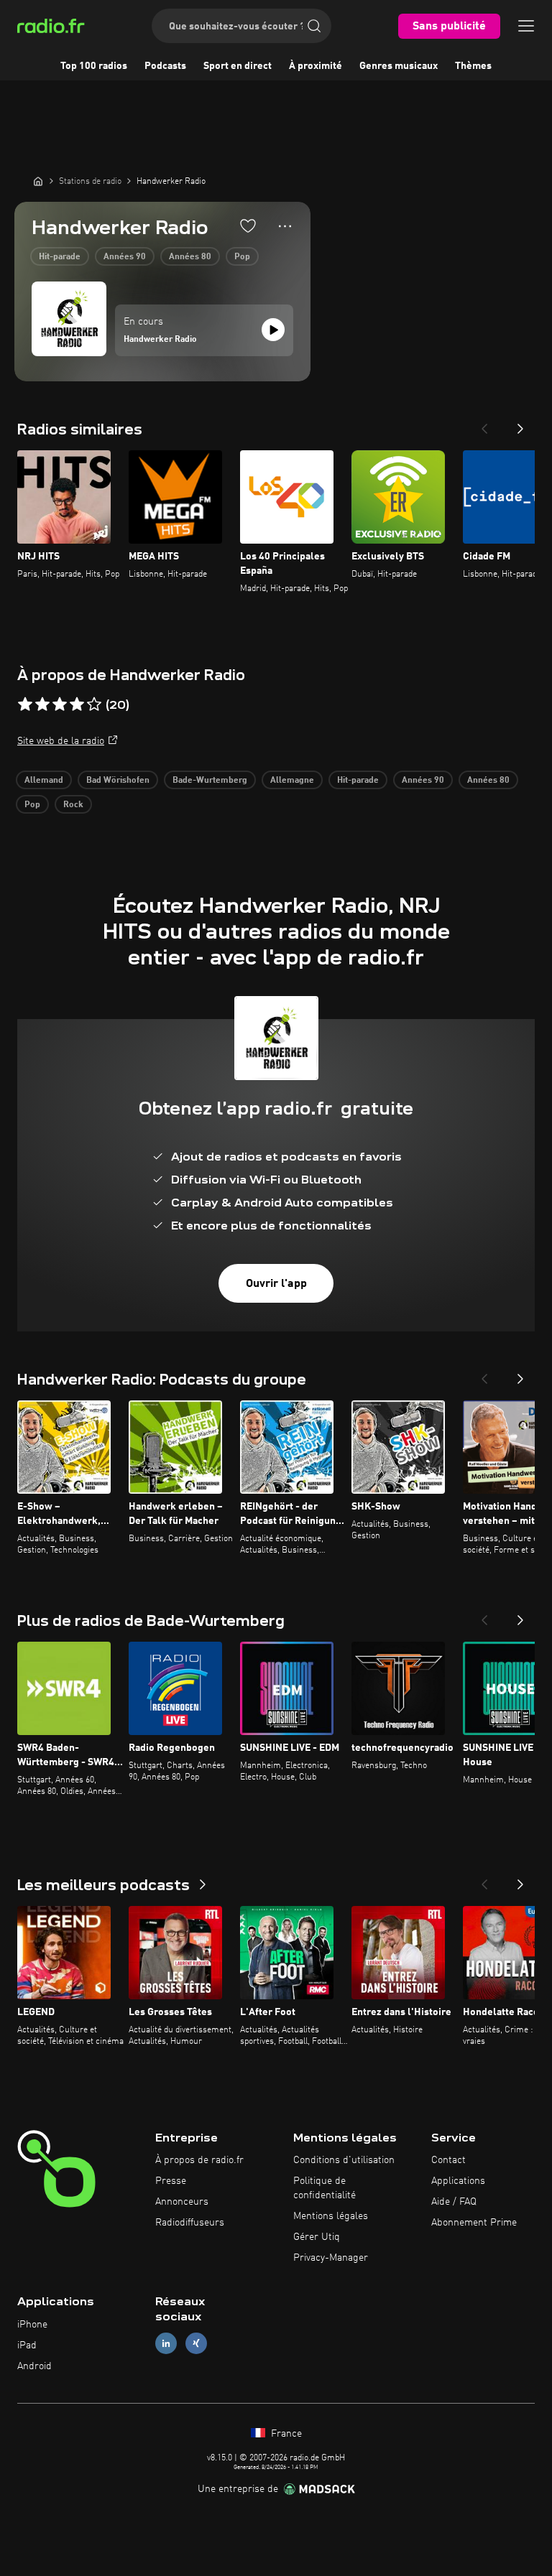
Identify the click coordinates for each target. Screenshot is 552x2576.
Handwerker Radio (160, 340)
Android (34, 2366)
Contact (448, 2160)
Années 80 (190, 257)
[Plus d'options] (285, 226)
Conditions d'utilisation (344, 2160)
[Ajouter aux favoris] (248, 225)
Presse (171, 2181)
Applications (458, 2181)
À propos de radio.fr (199, 2160)
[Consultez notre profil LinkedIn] (166, 2344)
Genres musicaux (399, 66)
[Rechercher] (314, 26)
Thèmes (473, 66)
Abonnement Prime (474, 2223)
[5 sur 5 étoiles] (94, 705)
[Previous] (484, 424)
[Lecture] (273, 330)
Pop (242, 257)
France (285, 2434)
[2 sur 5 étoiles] (42, 705)
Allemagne (292, 781)
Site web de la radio (61, 741)
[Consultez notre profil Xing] (196, 2344)
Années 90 (125, 257)
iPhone (32, 2325)
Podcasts (165, 66)
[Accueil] (38, 181)
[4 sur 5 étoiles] (77, 705)
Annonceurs (182, 2202)
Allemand (44, 781)
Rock (73, 805)
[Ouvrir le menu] (526, 26)
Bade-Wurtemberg (210, 781)
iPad (27, 2345)
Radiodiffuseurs (190, 2223)
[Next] (520, 424)
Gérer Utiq (317, 2237)
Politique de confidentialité (325, 2188)
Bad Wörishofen (118, 781)
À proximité (316, 66)
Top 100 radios (94, 66)
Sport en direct (238, 66)
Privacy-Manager (331, 2258)
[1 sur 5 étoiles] (25, 705)
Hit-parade (60, 257)
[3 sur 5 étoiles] (60, 705)
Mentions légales (331, 2216)
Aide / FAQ (454, 2202)
